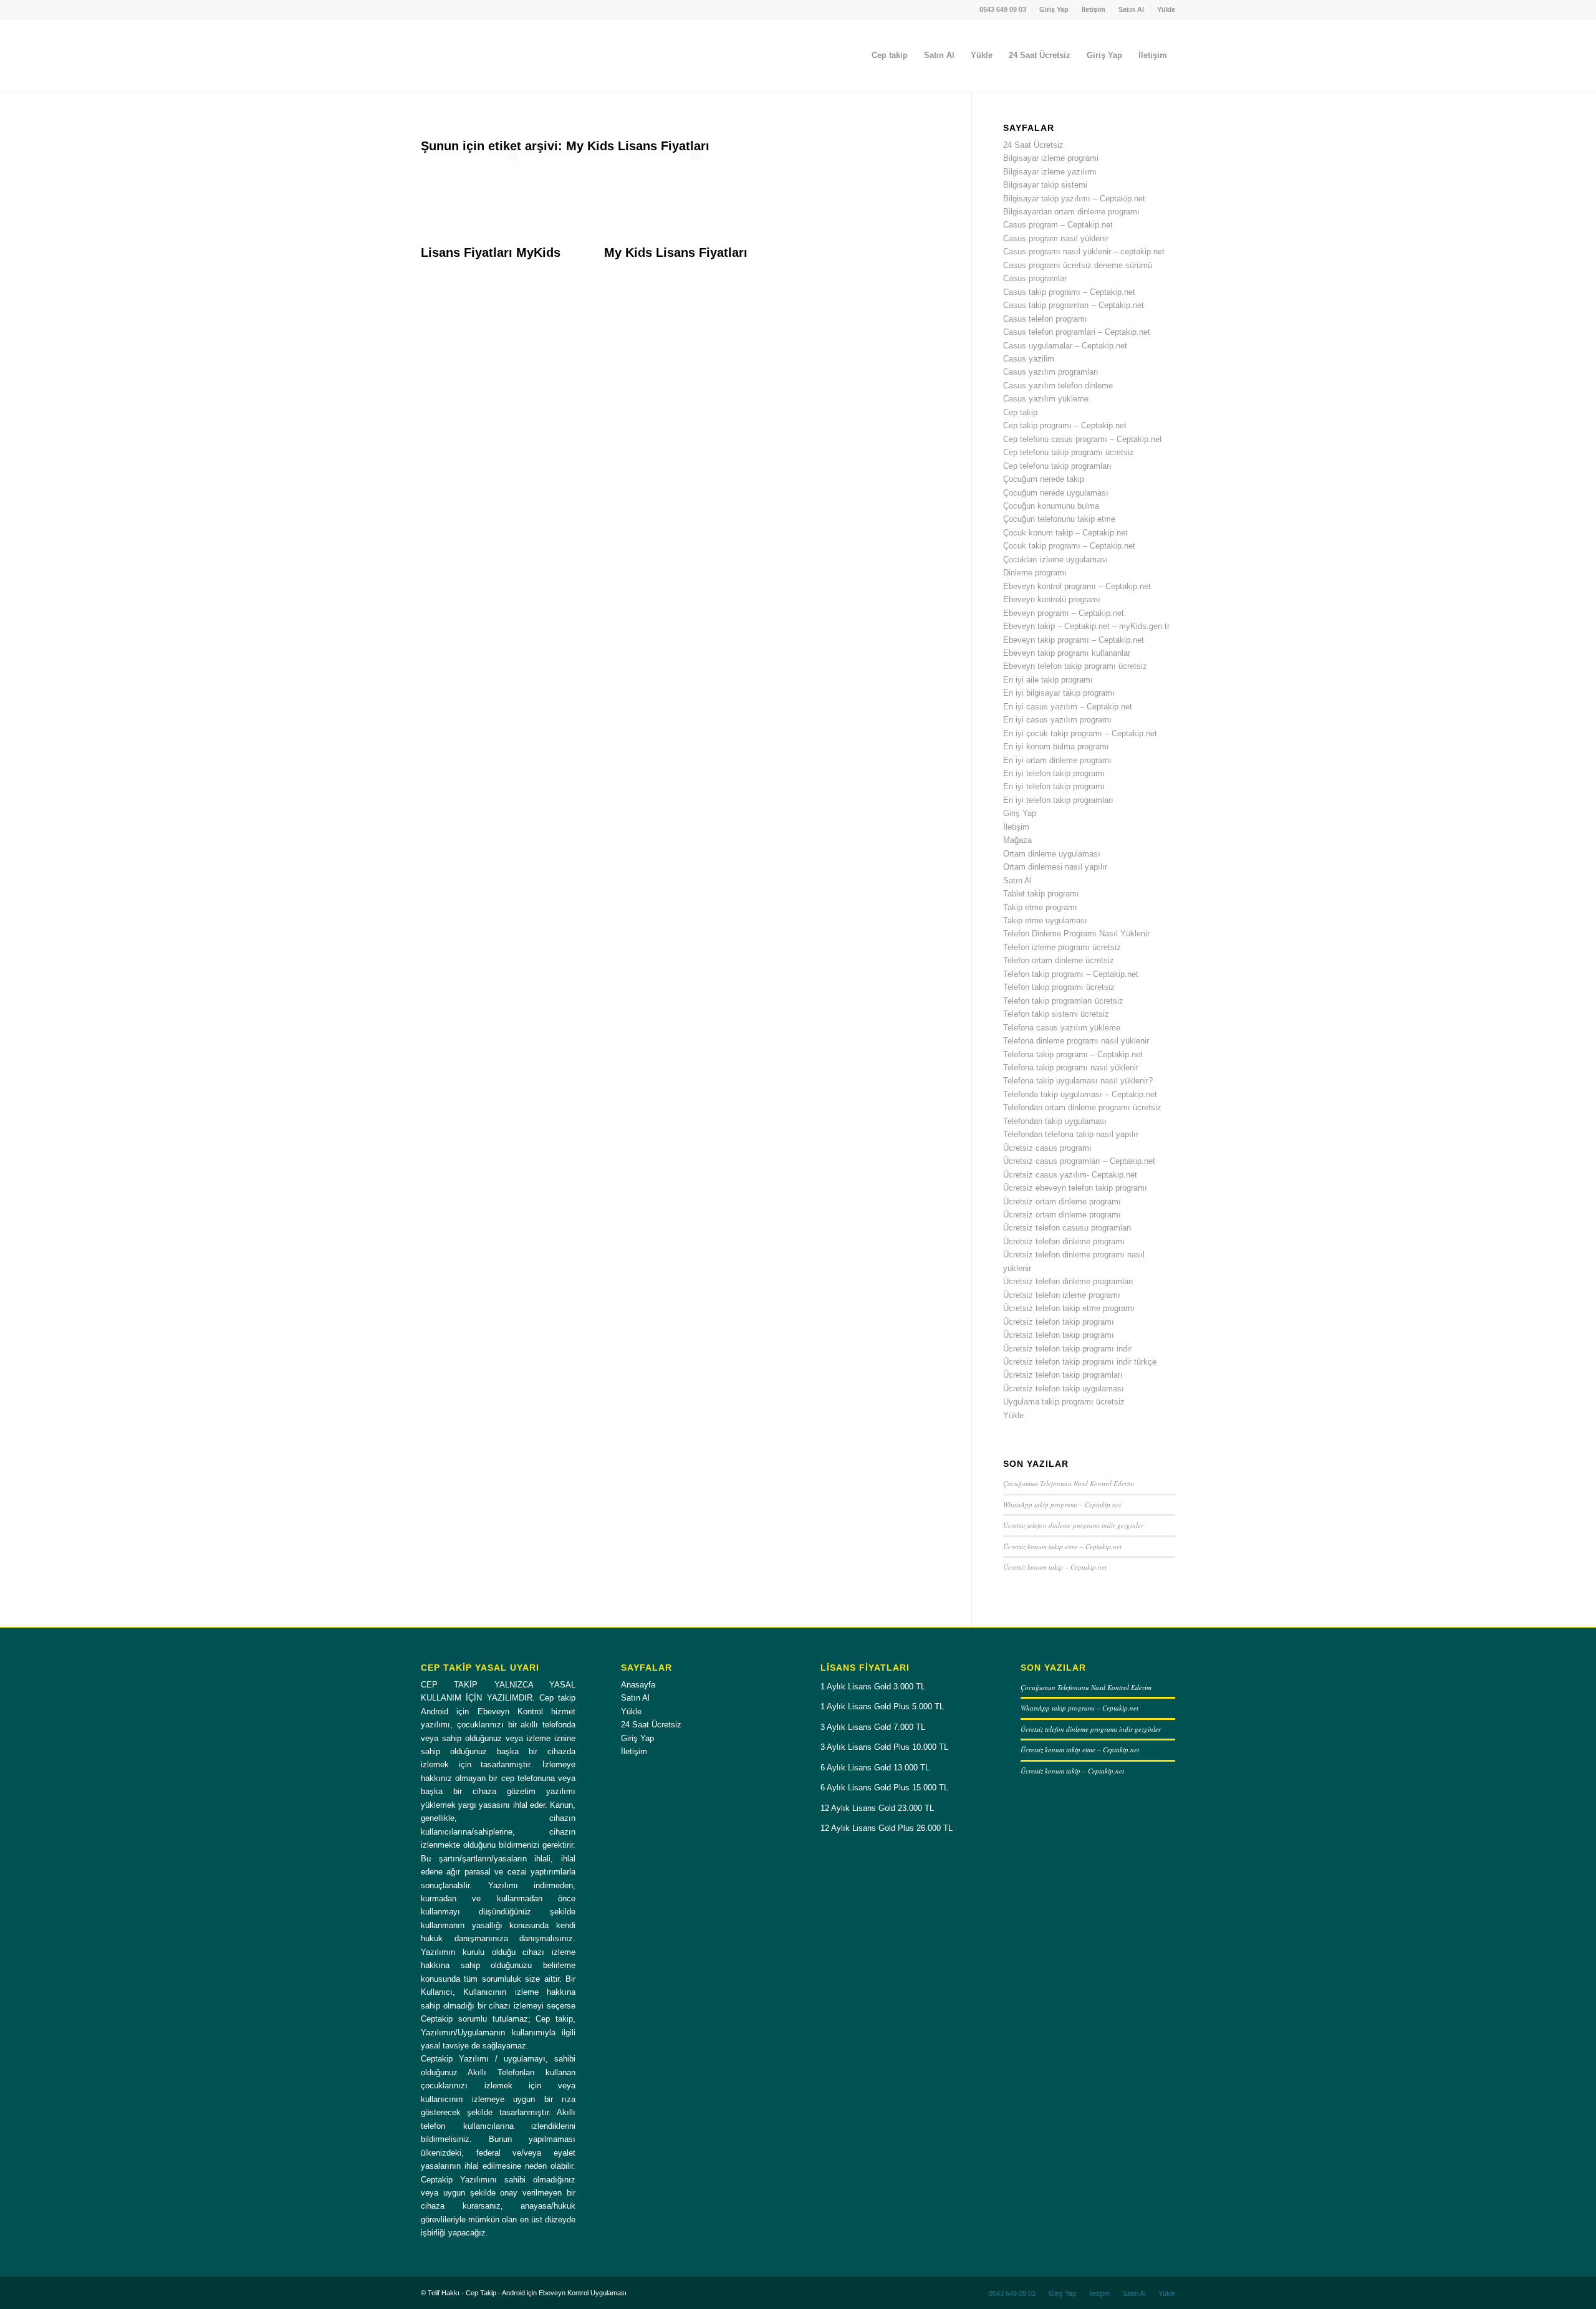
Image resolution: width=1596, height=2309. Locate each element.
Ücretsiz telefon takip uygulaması (1064, 1389)
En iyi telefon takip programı (1054, 773)
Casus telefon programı (1045, 319)
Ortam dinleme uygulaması (1052, 854)
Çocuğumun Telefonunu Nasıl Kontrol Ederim (1069, 1483)
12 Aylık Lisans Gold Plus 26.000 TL (887, 1828)
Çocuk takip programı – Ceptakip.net (1069, 546)
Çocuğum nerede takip (1044, 479)
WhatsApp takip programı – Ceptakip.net (1062, 1505)
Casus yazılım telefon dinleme (1058, 386)
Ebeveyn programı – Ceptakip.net (1064, 613)
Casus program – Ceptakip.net (1058, 225)
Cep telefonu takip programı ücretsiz (1069, 452)
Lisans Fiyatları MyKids (491, 252)
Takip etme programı (1040, 907)
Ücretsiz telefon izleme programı (1062, 1295)
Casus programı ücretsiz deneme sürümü (1078, 265)
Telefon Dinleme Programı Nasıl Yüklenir (1076, 934)
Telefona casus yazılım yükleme (1062, 1028)
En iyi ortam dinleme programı (1057, 760)
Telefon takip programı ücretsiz (1059, 987)
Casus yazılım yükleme (1046, 399)
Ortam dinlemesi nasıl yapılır (1055, 867)
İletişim (1094, 9)
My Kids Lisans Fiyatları (676, 252)
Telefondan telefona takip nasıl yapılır (1071, 1134)
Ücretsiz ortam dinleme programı (1062, 1202)
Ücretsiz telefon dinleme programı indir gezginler (1073, 1525)
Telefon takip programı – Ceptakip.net (1071, 974)
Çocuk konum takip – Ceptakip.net (1065, 533)
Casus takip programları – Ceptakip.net (1074, 305)
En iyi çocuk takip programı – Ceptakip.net (1080, 733)
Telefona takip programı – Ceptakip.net (1073, 1054)
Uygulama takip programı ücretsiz (1064, 1402)
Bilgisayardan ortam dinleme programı (1071, 212)
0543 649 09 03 (1003, 9)
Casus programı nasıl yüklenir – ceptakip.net (1084, 252)
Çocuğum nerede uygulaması (1056, 493)
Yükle (1166, 9)
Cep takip (1020, 412)
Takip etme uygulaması (1045, 920)
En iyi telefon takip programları (1058, 800)
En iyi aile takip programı (1048, 680)
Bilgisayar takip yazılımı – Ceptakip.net (1074, 199)
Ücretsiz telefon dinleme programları (1068, 1281)
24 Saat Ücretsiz (1033, 145)
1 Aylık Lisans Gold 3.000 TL (873, 1687)
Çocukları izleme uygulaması (1055, 559)
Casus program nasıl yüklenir (1056, 238)
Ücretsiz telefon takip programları (1063, 1375)
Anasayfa (638, 1685)
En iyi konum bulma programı (1056, 746)
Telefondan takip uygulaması (1055, 1121)
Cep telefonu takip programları (1057, 466)
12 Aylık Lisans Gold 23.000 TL (877, 1808)
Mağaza (1017, 840)
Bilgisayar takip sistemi (1045, 185)
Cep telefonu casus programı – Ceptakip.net (1083, 439)
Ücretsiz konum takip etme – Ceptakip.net (1062, 1546)
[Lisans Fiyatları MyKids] (512, 239)
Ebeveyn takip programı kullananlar (1067, 653)
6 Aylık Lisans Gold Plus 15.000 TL (884, 1788)
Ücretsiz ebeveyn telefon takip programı (1075, 1188)
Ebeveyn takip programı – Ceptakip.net (1074, 640)
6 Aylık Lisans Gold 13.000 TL (875, 1768)
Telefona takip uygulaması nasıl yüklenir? (1078, 1081)
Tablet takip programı (1041, 894)
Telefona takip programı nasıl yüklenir (1071, 1068)
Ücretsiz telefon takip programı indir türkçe (1080, 1362)
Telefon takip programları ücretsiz (1063, 1001)
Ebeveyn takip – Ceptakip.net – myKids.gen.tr (1086, 626)
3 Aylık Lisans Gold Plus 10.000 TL (884, 1747)
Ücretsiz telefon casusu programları (1067, 1228)
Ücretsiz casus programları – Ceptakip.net (1079, 1161)
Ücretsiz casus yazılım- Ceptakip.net (1070, 1175)
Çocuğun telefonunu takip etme (1059, 519)
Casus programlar (1035, 278)
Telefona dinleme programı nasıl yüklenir (1076, 1041)
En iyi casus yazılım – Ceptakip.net (1068, 707)
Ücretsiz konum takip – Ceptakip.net (1055, 1567)
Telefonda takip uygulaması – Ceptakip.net (1080, 1094)
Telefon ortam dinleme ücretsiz (1059, 960)
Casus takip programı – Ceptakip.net (1069, 292)
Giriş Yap (1054, 9)
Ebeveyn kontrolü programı (1052, 599)
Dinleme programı (1035, 573)
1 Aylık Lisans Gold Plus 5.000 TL (882, 1707)
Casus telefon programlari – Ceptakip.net (1077, 332)
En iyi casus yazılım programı (1057, 720)
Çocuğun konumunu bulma (1051, 506)
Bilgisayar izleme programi (1051, 158)
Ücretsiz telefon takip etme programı (1069, 1308)
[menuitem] (1003, 9)
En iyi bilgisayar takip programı (1059, 693)
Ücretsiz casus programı (1047, 1148)
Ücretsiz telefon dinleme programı (1064, 1241)
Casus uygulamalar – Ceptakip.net (1065, 346)
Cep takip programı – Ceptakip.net (1065, 425)
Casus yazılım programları (1051, 372)
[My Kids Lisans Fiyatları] (696, 239)
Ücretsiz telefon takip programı (1059, 1322)
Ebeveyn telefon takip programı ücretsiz (1075, 666)
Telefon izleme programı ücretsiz (1062, 947)
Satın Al (1131, 9)
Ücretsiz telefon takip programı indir (1067, 1349)
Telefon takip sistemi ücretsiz (1056, 1014)
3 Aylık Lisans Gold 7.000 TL (873, 1727)
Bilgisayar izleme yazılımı (1050, 172)
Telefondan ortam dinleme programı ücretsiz (1082, 1107)
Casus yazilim (1029, 359)
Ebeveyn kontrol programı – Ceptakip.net (1077, 586)
